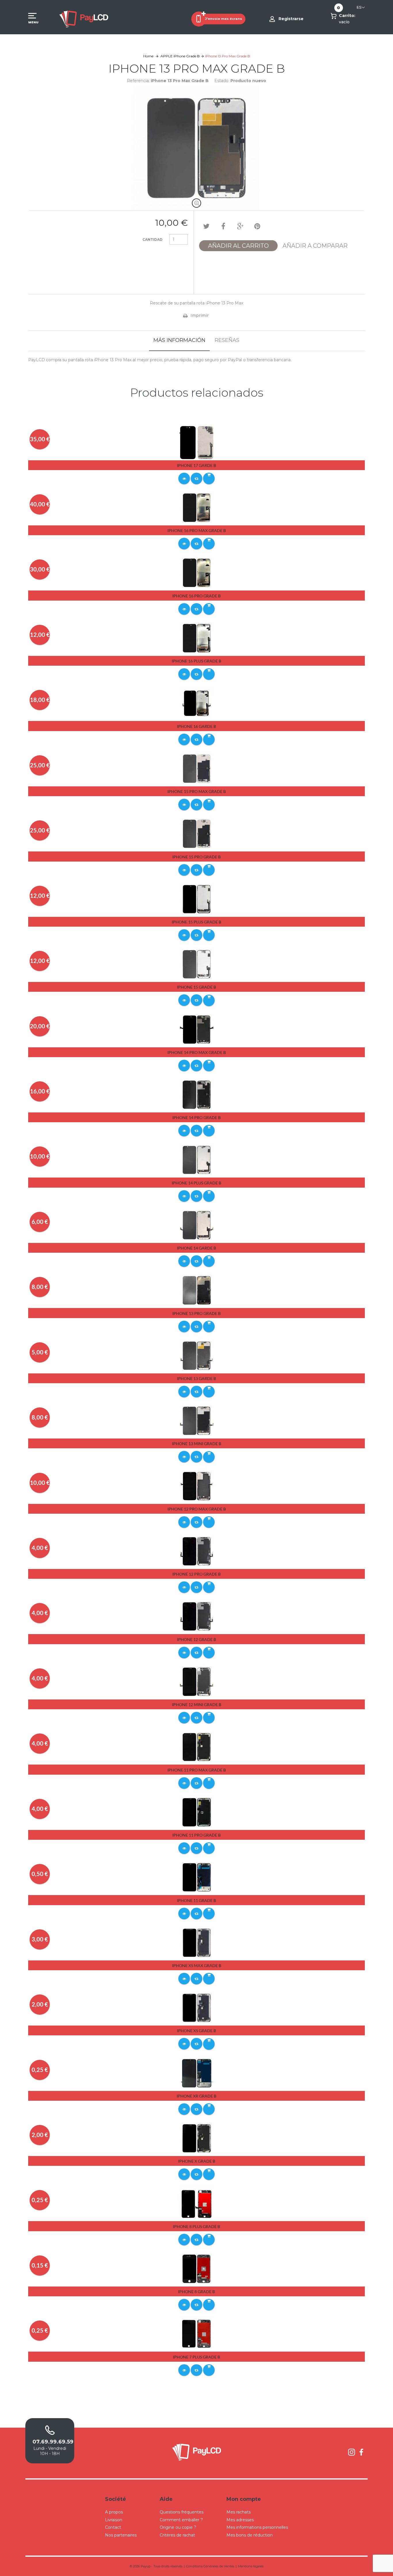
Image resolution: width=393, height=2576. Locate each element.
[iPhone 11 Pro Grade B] (197, 1812)
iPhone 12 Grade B (197, 1639)
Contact (113, 2527)
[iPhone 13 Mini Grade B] (197, 1420)
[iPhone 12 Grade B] (197, 1616)
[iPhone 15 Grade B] (197, 964)
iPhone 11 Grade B (197, 1900)
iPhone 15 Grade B (197, 987)
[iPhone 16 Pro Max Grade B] (197, 507)
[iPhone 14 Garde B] (197, 1225)
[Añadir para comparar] (197, 478)
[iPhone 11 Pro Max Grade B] (197, 1746)
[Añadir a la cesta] (209, 478)
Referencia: (138, 81)
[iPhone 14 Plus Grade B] (197, 1160)
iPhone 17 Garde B (197, 465)
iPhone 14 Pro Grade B (197, 1117)
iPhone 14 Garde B (197, 1248)
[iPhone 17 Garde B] (197, 442)
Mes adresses (240, 2520)
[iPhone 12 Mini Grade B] (197, 1681)
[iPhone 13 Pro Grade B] (197, 1290)
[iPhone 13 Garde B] (197, 1355)
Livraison (114, 2520)
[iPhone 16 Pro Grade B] (197, 573)
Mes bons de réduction (250, 2535)
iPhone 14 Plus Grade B (197, 1183)
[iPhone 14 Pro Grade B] (197, 1094)
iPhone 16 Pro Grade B (197, 596)
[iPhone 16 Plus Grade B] (197, 638)
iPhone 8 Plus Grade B (197, 2226)
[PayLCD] (84, 19)
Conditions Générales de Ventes (210, 2566)
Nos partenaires (121, 2535)
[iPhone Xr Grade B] (197, 2073)
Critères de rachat (177, 2535)
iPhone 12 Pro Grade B (197, 1574)
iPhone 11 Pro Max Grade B (197, 1770)
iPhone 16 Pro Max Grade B (197, 530)
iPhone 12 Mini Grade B (197, 1705)
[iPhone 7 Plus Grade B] (197, 2333)
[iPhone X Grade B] (197, 2138)
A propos (114, 2512)
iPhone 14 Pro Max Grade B (197, 1052)
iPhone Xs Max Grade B (197, 1965)
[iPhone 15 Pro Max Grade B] (197, 768)
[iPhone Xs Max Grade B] (197, 1942)
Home (148, 56)
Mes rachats (239, 2512)
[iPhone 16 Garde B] (197, 703)
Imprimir (200, 315)
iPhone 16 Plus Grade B (197, 661)
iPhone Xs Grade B (197, 2031)
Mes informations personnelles (257, 2527)
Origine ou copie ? (178, 2527)
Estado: (222, 81)
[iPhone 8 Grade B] (197, 2268)
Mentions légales (251, 2566)
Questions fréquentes (182, 2512)
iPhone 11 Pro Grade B (197, 1835)
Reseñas (227, 340)
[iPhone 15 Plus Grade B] (197, 899)
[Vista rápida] (184, 478)
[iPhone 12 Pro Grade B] (197, 1551)
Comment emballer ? (181, 2520)
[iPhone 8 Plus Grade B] (197, 2203)
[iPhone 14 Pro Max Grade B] (197, 1029)
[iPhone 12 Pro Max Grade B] (197, 1486)
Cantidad (152, 240)
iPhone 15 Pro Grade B (197, 857)
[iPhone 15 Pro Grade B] (197, 833)
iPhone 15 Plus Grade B (197, 922)
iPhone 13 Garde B (197, 1378)
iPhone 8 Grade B (197, 2292)
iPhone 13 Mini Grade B (197, 1444)
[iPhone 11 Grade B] (197, 1877)
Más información (179, 340)
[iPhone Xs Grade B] (197, 2007)
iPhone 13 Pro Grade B (197, 1313)
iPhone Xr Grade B (197, 2096)
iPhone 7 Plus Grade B (197, 2357)
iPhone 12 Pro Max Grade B (197, 1509)
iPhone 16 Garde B (197, 726)
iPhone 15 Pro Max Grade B (197, 791)
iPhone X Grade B (197, 2161)
